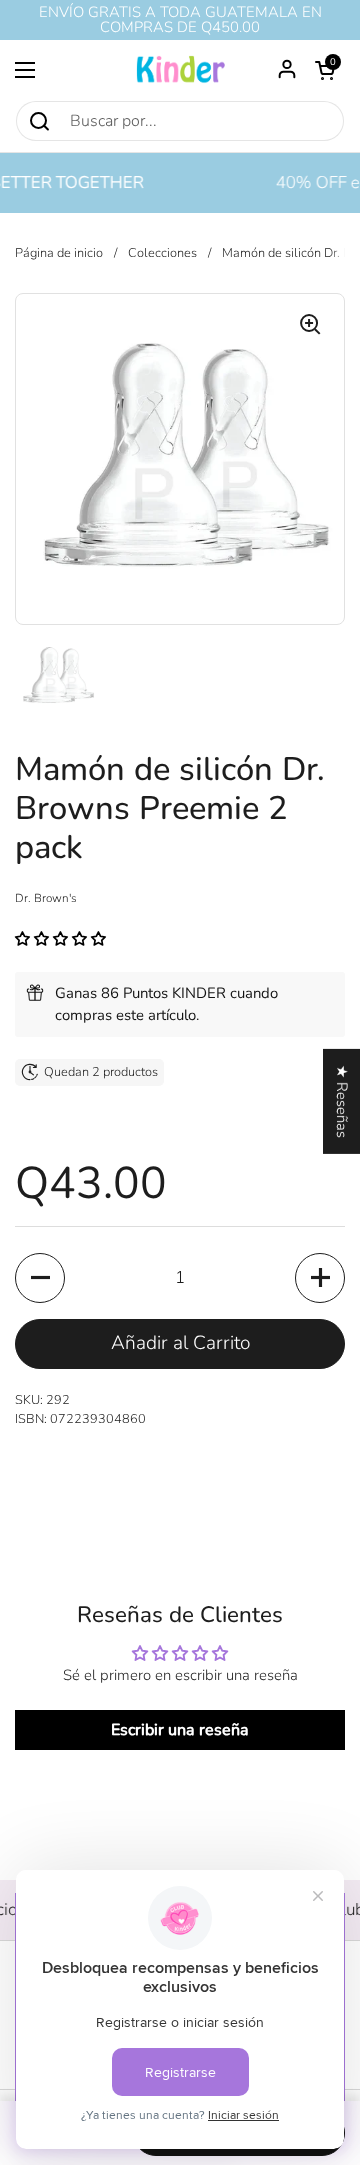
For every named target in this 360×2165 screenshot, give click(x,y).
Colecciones (162, 253)
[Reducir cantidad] (40, 1278)
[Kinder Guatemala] (180, 70)
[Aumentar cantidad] (320, 1278)
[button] (325, 70)
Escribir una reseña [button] (180, 1730)
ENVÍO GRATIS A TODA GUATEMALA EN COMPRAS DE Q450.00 (180, 20)
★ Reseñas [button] (342, 1100)
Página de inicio (59, 253)
